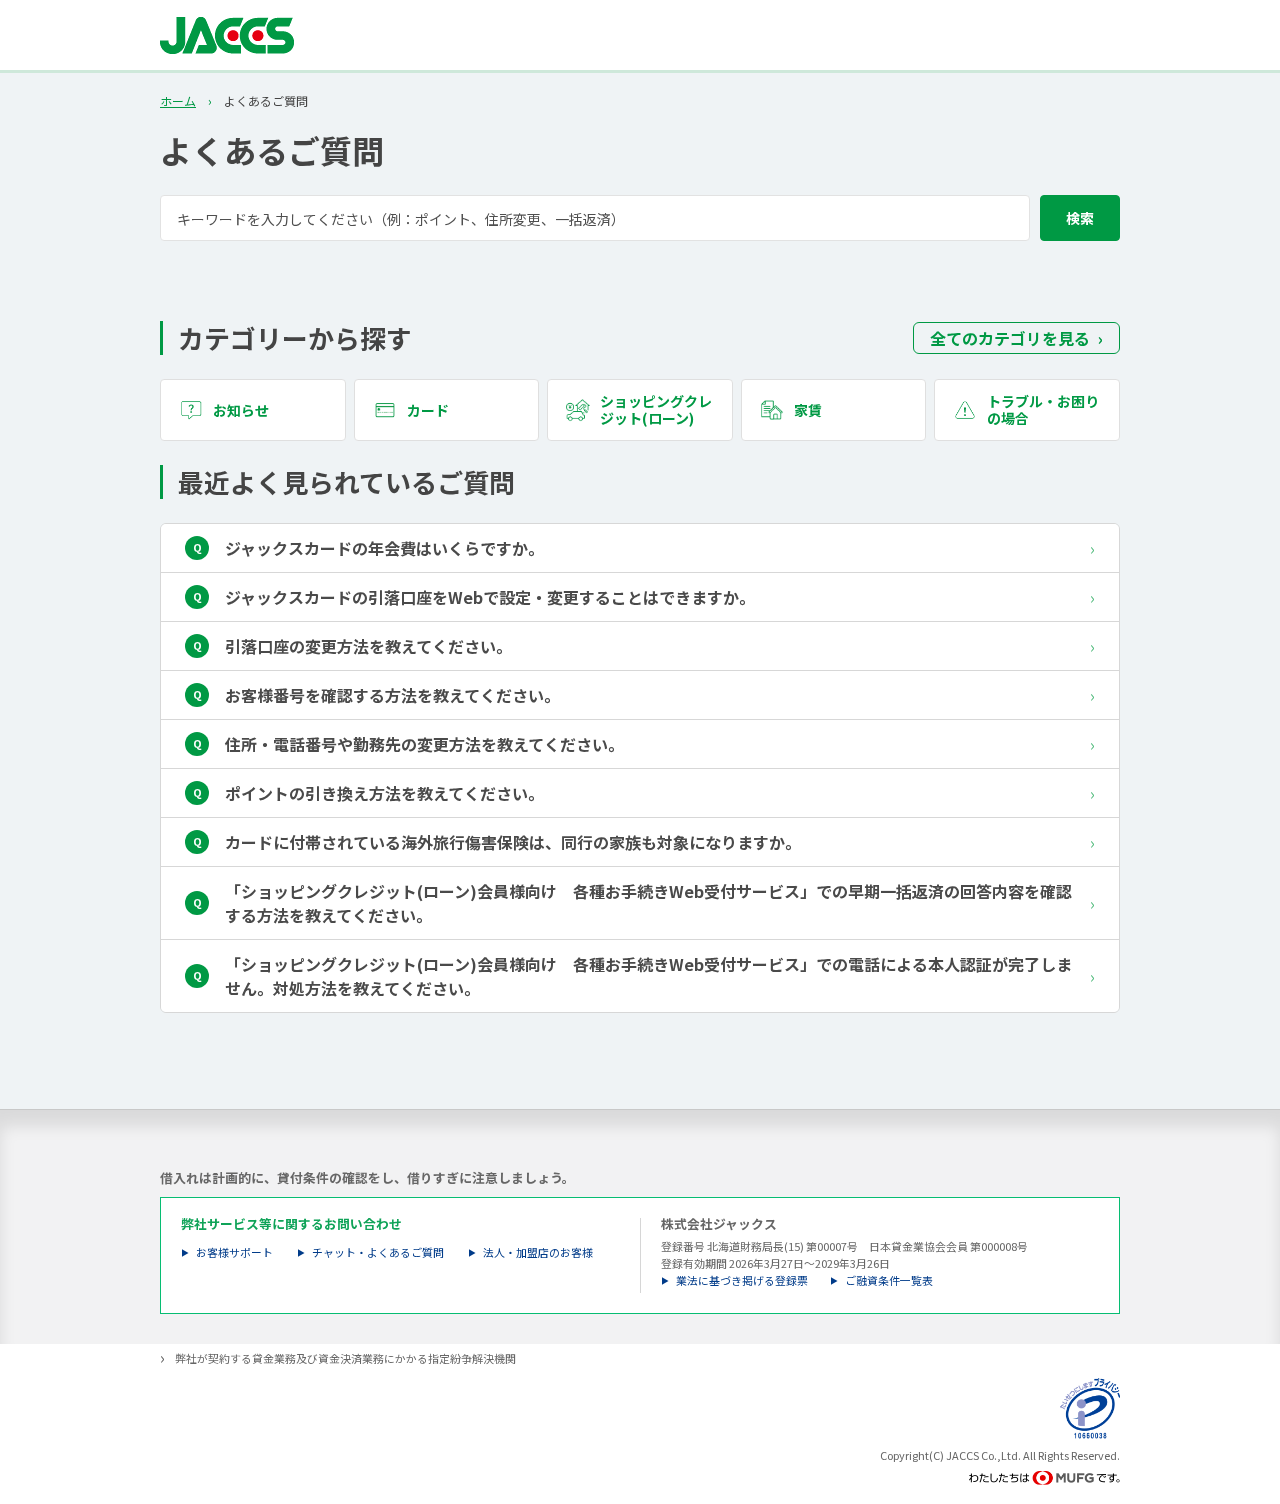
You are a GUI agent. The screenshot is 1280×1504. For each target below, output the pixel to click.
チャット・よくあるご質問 (378, 1252)
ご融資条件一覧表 (889, 1280)
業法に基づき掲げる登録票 (742, 1280)
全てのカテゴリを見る (1010, 338)
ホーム (178, 101)
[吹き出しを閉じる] (1244, 1379)
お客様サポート (234, 1252)
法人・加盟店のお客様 (538, 1252)
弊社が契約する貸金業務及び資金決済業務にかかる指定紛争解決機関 (345, 1358)
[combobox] (640, 218)
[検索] (1080, 218)
